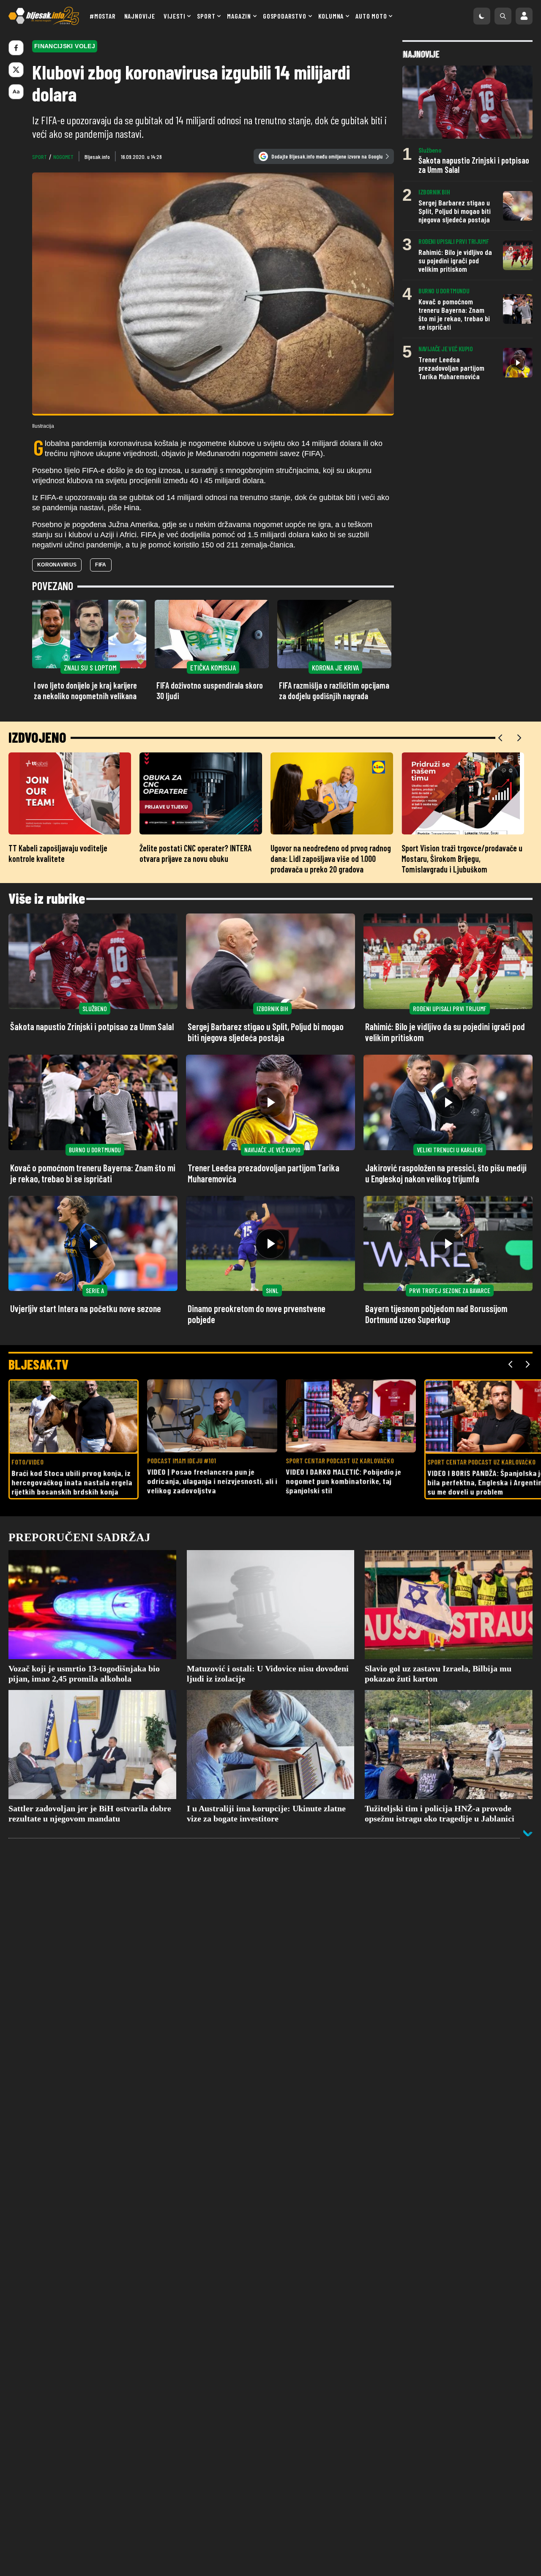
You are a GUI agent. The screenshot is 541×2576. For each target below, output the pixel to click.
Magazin (239, 16)
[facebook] (16, 48)
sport (40, 157)
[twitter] (16, 70)
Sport (206, 16)
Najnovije (140, 16)
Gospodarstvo (285, 16)
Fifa (101, 565)
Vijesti (175, 16)
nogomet (63, 157)
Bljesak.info (97, 157)
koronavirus (57, 565)
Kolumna (331, 16)
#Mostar (103, 16)
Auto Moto (371, 16)
